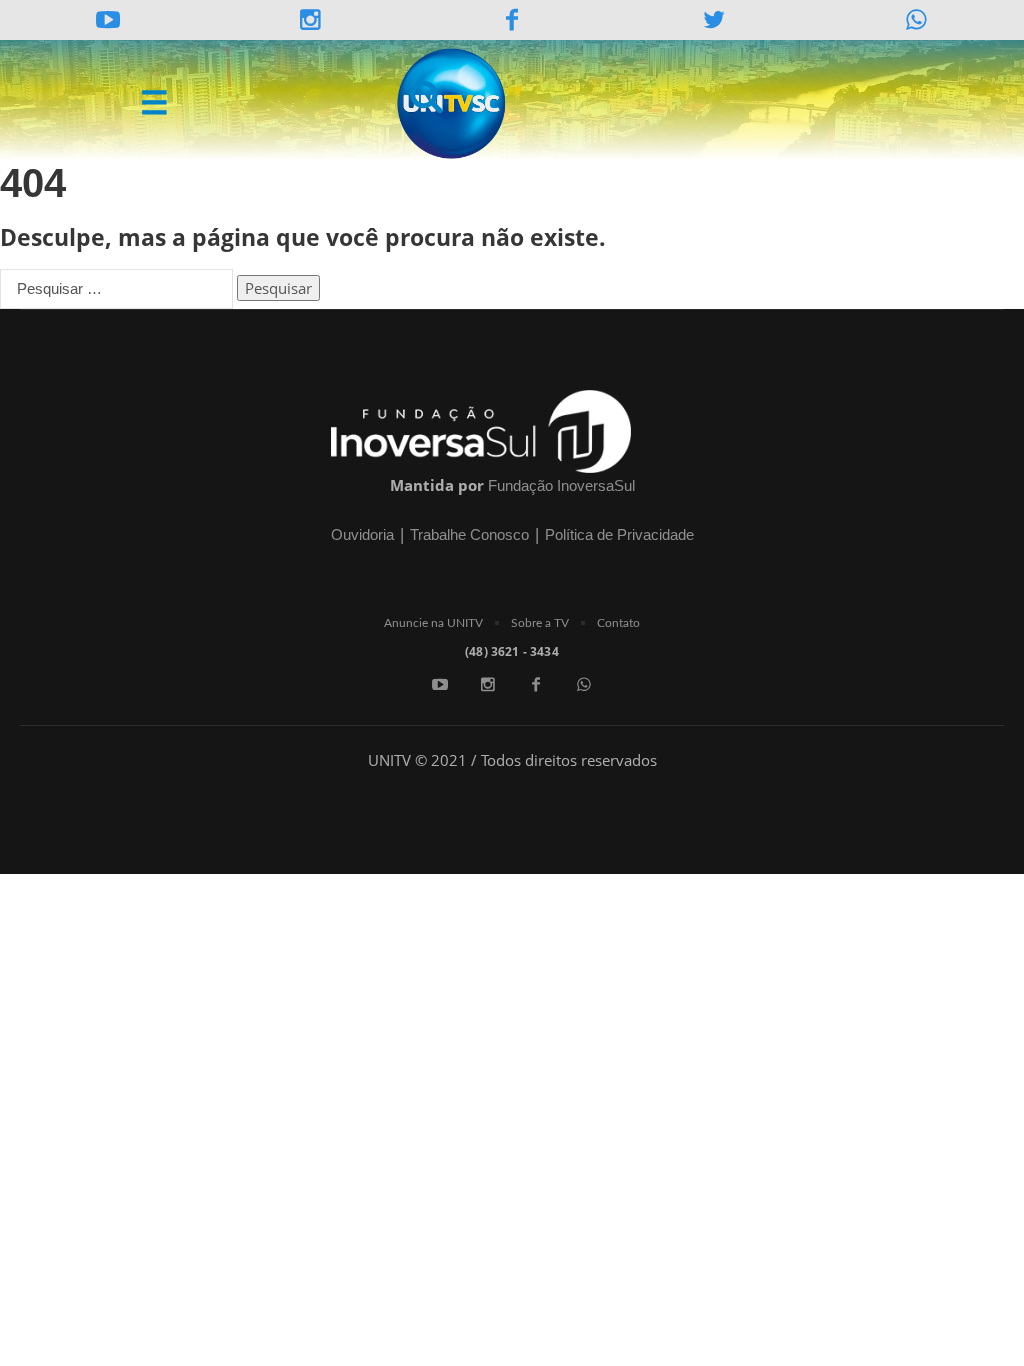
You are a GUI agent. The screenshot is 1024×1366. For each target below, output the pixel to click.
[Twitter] (714, 19)
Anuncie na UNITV (433, 623)
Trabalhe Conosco (469, 534)
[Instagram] (310, 19)
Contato (618, 623)
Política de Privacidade (619, 534)
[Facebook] (536, 684)
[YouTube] (108, 19)
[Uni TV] (453, 104)
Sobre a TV (540, 623)
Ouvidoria (362, 534)
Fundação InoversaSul (561, 485)
